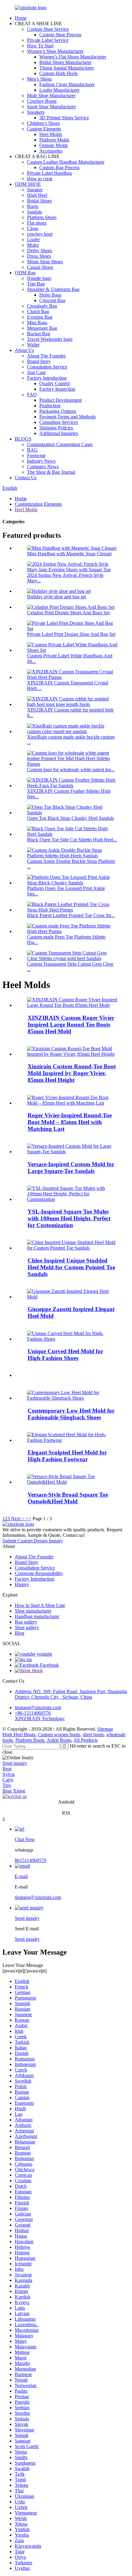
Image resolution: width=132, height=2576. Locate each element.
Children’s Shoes (43, 123)
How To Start (40, 46)
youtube (44, 1654)
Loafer (33, 239)
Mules (33, 245)
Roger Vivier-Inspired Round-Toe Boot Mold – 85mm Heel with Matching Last (70, 1122)
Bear (7, 1769)
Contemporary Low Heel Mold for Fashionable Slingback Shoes (71, 1414)
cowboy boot (40, 234)
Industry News (41, 461)
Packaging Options (58, 411)
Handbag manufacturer (37, 1616)
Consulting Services (59, 422)
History (22, 1584)
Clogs (33, 228)
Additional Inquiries (59, 433)
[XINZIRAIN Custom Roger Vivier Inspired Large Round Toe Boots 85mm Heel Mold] (72, 1005)
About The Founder (46, 356)
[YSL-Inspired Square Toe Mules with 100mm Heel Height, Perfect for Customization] (72, 1199)
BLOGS (23, 439)
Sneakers (36, 112)
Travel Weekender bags (50, 339)
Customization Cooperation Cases (60, 444)
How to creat (40, 179)
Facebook (49, 1665)
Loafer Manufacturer (59, 90)
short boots (93, 1735)
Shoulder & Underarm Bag (53, 289)
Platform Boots (30, 1740)
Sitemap (105, 1729)
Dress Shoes (39, 256)
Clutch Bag (38, 311)
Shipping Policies (56, 428)
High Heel (37, 195)
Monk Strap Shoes (45, 262)
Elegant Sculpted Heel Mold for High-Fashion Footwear (67, 1456)
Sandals (35, 212)
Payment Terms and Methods (68, 417)
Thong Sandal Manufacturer (67, 68)
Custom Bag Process (59, 167)
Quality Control (54, 383)
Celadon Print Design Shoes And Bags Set (68, 613)
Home (21, 18)
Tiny (7, 1785)
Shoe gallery (27, 1627)
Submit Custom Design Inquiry (33, 1541)
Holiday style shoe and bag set (56, 597)
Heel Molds (51, 134)
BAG (32, 450)
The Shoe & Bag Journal (51, 472)
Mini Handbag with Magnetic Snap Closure (69, 554)
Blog (19, 1633)
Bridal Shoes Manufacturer (65, 62)
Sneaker (35, 190)
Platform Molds (54, 140)
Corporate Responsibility (39, 1573)
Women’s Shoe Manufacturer (55, 51)
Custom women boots (59, 1735)
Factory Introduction (47, 378)
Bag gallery (26, 1622)
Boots (33, 206)
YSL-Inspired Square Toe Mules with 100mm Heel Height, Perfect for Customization (69, 1218)
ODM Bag (25, 273)
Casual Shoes (40, 267)
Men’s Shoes (39, 79)
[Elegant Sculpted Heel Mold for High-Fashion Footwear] (72, 1440)
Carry (8, 1780)
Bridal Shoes (39, 201)
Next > (18, 1519)
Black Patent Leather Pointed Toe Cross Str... (71, 915)
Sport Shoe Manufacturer (51, 107)
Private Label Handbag (49, 173)
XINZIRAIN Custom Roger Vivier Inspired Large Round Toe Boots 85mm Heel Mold (71, 1025)
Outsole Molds (54, 145)
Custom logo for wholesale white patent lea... (71, 770)
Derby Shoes (40, 251)
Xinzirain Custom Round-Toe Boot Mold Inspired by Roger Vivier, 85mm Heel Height (72, 1073)
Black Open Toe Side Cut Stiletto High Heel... (72, 840)
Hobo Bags (50, 295)
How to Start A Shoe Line (40, 1605)
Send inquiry (15, 1763)
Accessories (51, 151)
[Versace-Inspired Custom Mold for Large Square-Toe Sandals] (72, 1152)
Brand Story (39, 361)
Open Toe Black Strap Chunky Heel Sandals (70, 818)
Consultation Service (47, 367)
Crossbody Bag (42, 306)
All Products (85, 1740)
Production (50, 406)
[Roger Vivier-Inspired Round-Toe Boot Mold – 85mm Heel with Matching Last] (72, 1103)
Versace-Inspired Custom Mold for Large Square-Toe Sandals (71, 1168)
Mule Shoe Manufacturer (51, 96)
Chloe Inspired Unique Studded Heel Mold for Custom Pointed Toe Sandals (71, 1267)
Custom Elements (44, 129)
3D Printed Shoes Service (64, 118)
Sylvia (9, 1774)
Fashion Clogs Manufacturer (67, 84)
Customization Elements (38, 504)
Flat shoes (37, 223)
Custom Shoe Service (48, 29)
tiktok (37, 1671)
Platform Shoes (42, 217)
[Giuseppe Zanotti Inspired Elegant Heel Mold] (72, 1297)
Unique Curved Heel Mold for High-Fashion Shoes (65, 1355)
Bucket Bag (39, 334)
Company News (43, 467)
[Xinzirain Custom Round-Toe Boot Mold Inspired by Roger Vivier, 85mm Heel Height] (72, 1054)
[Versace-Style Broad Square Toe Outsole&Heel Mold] (72, 1482)
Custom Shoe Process (60, 35)
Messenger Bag (42, 328)
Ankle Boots (59, 1740)
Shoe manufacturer (33, 1611)
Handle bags (39, 278)
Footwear (36, 455)
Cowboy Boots (42, 101)
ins (29, 1659)
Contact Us (26, 478)
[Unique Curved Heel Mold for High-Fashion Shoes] (72, 1339)
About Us (24, 350)
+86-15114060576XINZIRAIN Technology (40, 1716)
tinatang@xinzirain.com (38, 1707)
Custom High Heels (58, 73)
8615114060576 (31, 1860)
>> (29, 1519)
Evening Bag (40, 317)
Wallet (33, 345)
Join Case (36, 372)
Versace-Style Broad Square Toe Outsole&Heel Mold (68, 1498)
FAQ (32, 395)
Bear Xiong (14, 1791)
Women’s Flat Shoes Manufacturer (73, 57)
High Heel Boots (19, 1735)
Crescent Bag (52, 300)
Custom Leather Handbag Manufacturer (66, 162)
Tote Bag (36, 284)
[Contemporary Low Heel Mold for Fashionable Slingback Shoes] (72, 1398)
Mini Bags (37, 323)
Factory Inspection (57, 389)
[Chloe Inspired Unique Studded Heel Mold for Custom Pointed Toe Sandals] (72, 1248)
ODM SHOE (28, 184)
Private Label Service (48, 40)
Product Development (60, 400)
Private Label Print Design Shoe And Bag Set (71, 634)
